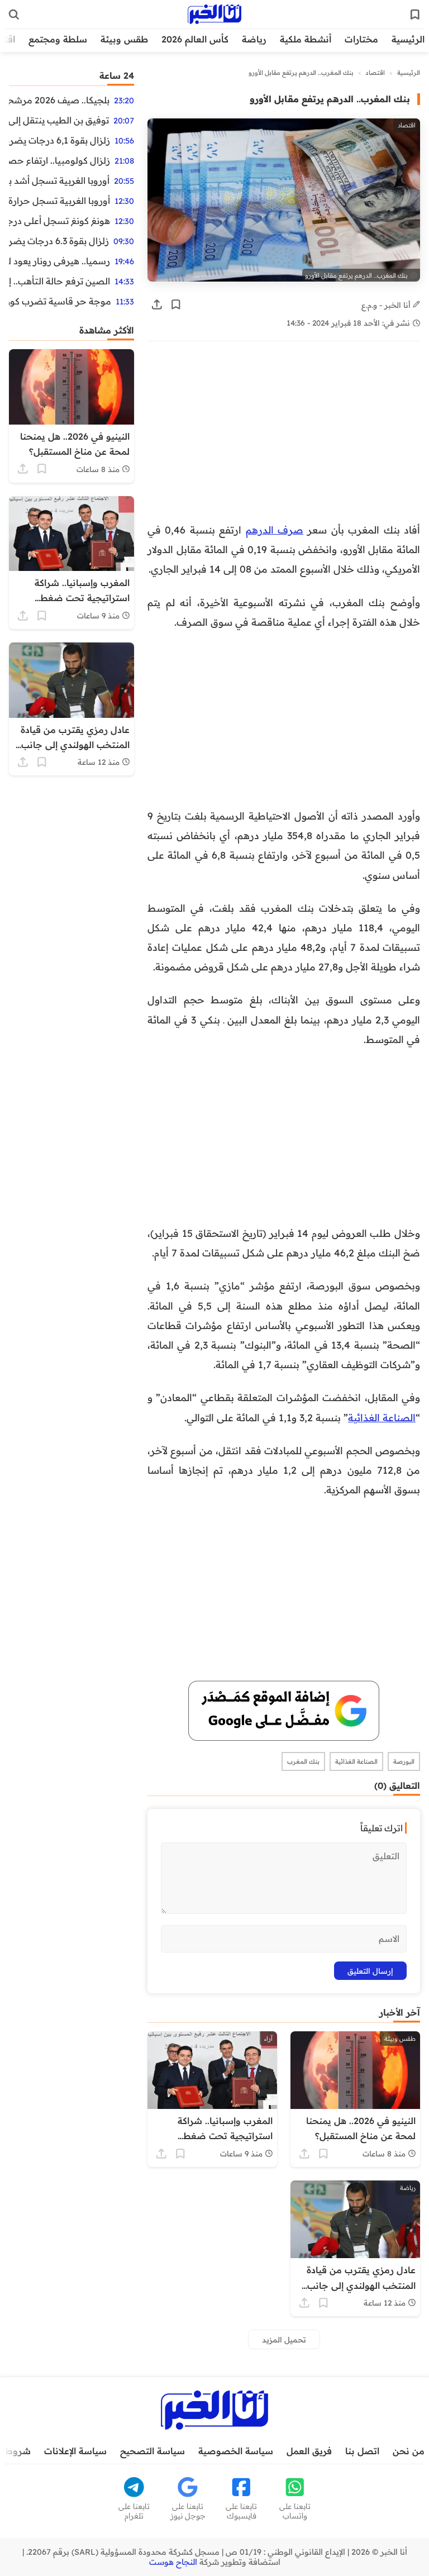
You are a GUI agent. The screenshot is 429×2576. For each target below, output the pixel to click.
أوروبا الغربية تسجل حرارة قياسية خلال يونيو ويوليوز (59, 201)
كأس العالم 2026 (195, 39)
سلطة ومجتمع (58, 39)
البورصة (404, 1761)
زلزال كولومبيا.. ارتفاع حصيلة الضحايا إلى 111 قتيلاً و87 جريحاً (59, 160)
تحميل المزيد (284, 2339)
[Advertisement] (284, 437)
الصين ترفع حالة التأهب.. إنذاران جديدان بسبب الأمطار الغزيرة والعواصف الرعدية (59, 281)
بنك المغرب (303, 1761)
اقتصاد (375, 73)
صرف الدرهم (275, 530)
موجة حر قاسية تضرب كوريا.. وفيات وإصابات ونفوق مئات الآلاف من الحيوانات (60, 301)
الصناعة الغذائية (382, 1417)
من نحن (409, 2451)
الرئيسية (408, 39)
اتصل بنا (362, 2451)
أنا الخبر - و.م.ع (387, 305)
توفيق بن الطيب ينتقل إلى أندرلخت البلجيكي (59, 120)
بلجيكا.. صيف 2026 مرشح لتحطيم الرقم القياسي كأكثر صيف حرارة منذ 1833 (59, 100)
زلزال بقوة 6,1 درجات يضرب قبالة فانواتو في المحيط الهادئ (59, 140)
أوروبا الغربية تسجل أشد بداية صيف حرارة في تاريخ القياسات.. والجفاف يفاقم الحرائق (59, 180)
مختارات (361, 39)
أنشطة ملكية (306, 39)
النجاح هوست (173, 2562)
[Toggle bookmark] (176, 304)
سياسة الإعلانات (75, 2451)
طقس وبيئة (124, 39)
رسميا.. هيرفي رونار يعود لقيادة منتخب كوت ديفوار (59, 261)
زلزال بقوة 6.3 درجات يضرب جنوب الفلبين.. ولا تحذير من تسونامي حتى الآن (59, 241)
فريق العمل (309, 2451)
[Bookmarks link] (415, 15)
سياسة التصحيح (152, 2451)
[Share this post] (157, 304)
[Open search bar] (14, 15)
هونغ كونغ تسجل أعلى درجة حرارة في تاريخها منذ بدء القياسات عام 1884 (59, 221)
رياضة (254, 39)
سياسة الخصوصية (236, 2451)
